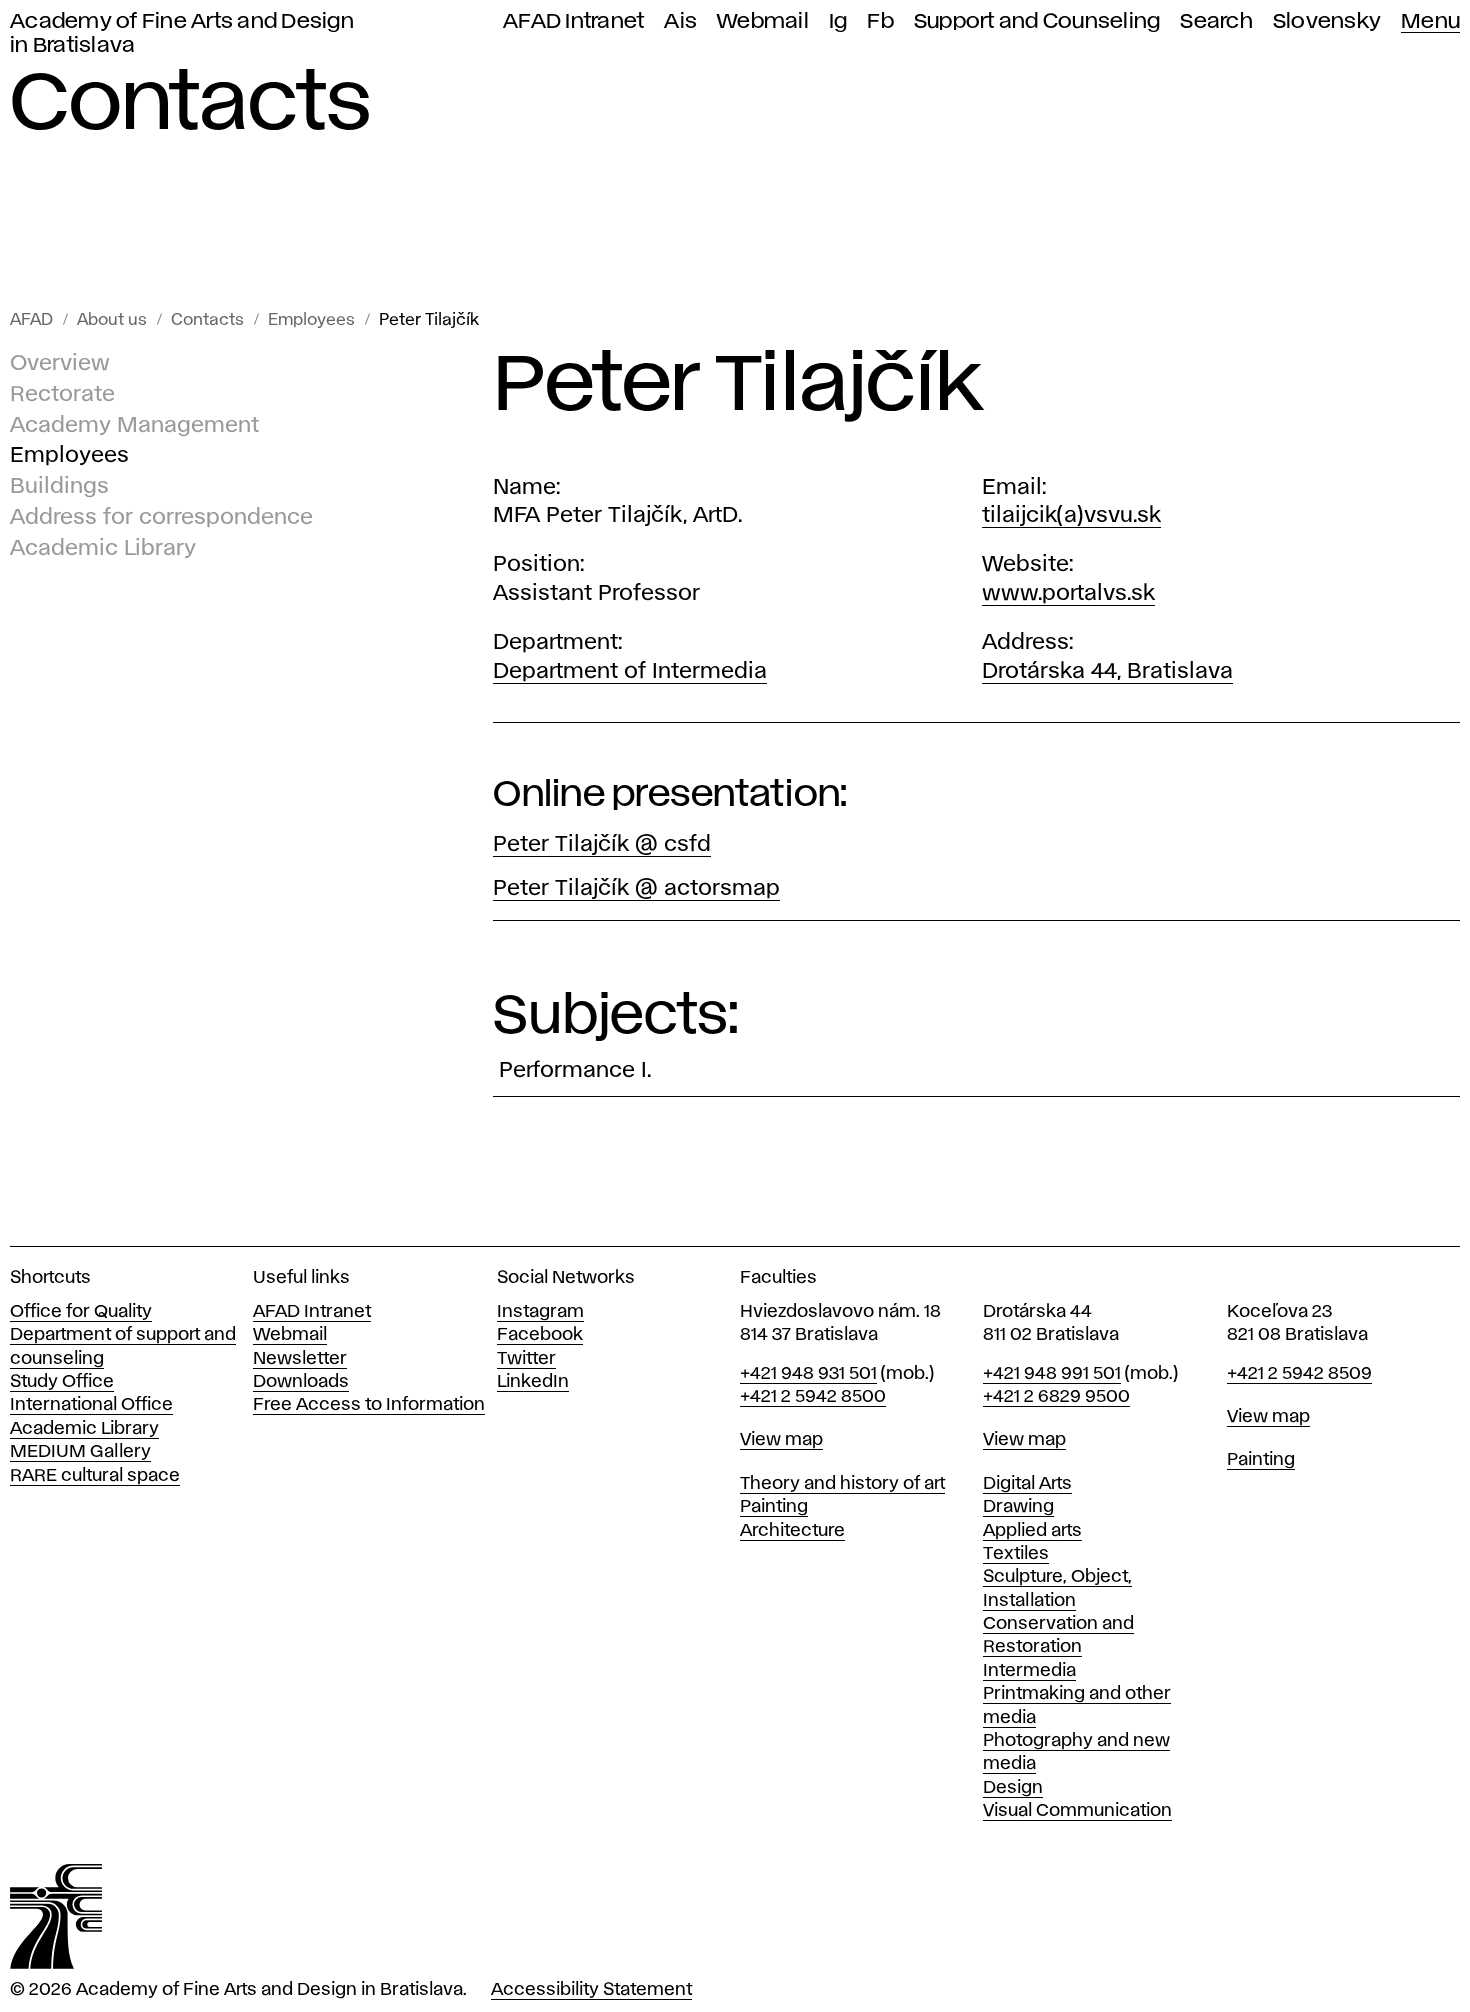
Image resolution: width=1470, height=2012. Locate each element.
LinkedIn (533, 1382)
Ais (680, 21)
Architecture (792, 1531)
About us (112, 320)
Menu (1430, 21)
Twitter (526, 1359)
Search (1216, 21)
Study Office (62, 1382)
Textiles (1016, 1554)
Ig (838, 21)
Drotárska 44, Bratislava (1107, 672)
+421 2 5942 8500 (813, 1397)
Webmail (763, 21)
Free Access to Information (369, 1405)
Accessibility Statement (591, 1990)
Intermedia (1029, 1671)
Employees (311, 320)
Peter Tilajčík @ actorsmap (636, 889)
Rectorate (62, 395)
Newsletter (300, 1359)
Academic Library (103, 549)
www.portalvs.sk (1068, 594)
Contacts (207, 320)
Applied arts (1032, 1531)
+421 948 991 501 (1052, 1374)
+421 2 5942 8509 (1299, 1374)
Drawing (1018, 1507)
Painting (774, 1507)
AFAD (31, 320)
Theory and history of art (842, 1484)
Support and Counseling (1037, 21)
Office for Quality (81, 1312)
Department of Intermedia (630, 672)
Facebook (540, 1335)
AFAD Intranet (573, 21)
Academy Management (134, 426)
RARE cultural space (95, 1476)
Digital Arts (1027, 1484)
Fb (880, 21)
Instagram (540, 1312)
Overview (60, 364)
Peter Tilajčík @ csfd (602, 845)
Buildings (59, 487)
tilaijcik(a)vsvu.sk (1071, 516)
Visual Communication (1077, 1811)
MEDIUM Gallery (80, 1452)
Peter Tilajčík (429, 320)
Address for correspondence (161, 518)
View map (781, 1440)
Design (1013, 1788)
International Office (91, 1405)
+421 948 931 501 (808, 1374)
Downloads (301, 1382)
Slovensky (1327, 21)
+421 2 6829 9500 (1056, 1397)
